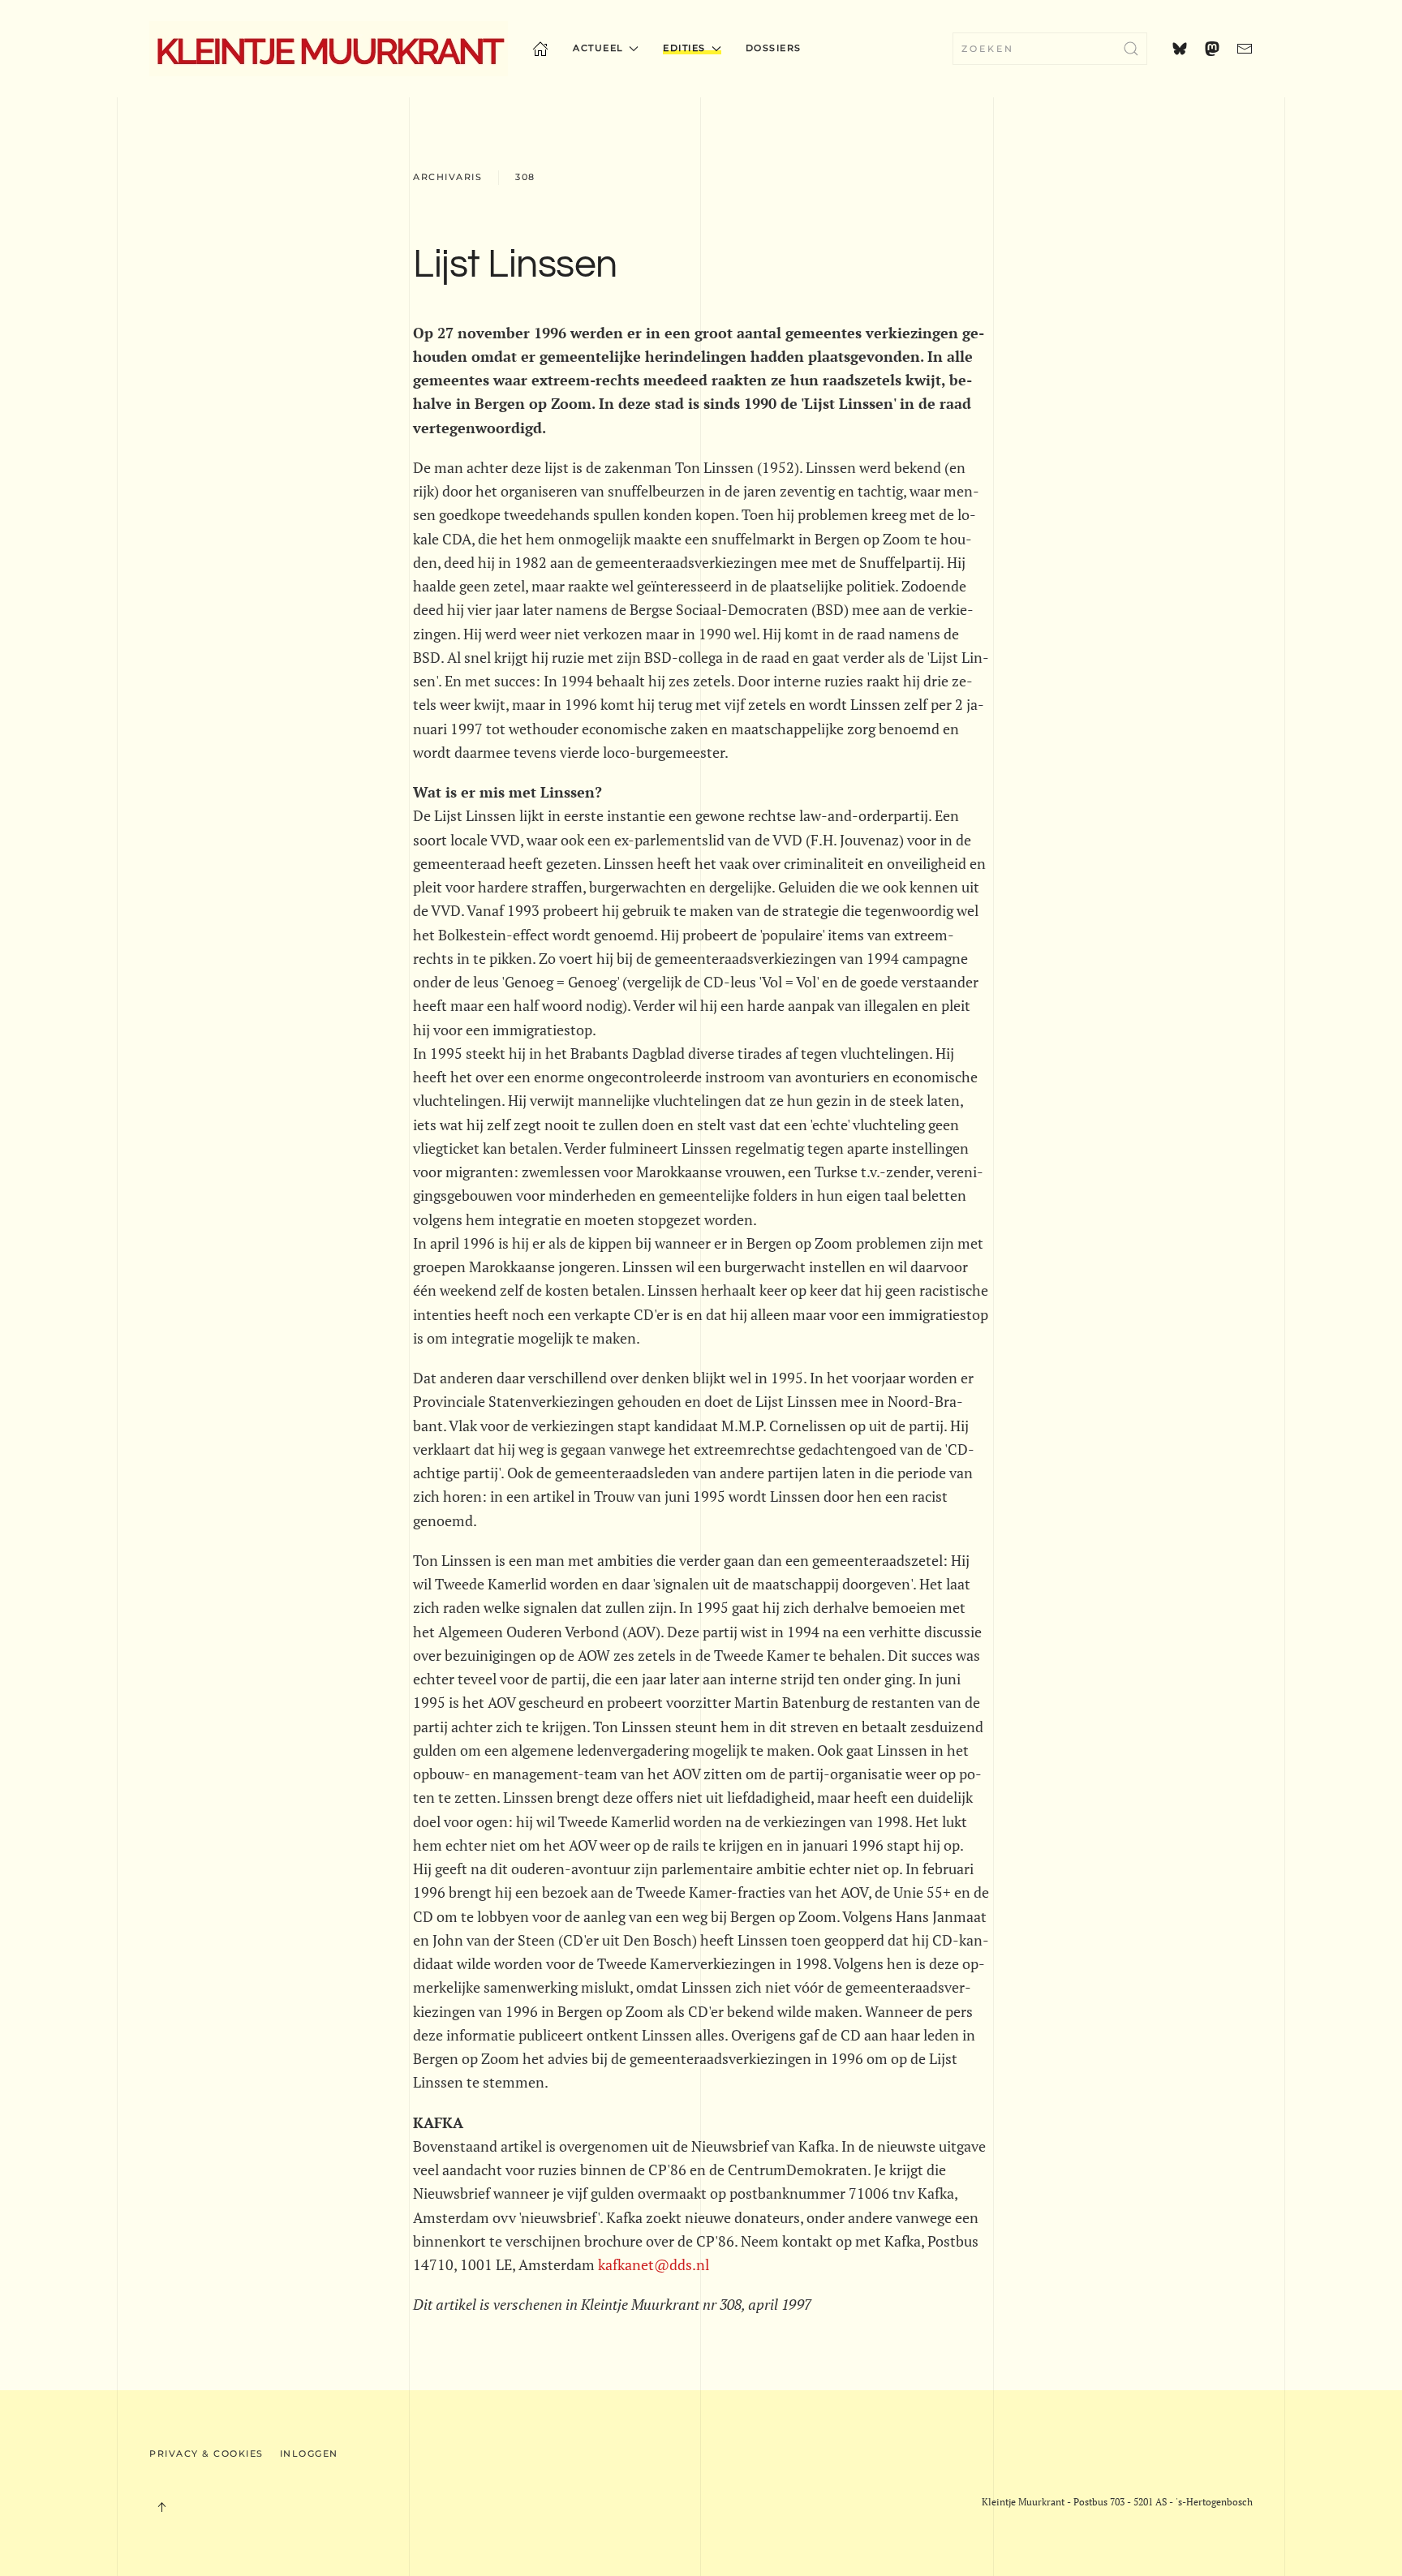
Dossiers (774, 48)
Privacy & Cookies (206, 2453)
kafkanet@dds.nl (654, 2264)
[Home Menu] (540, 49)
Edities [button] (684, 48)
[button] (161, 2507)
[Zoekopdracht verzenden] (1131, 49)
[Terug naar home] (329, 49)
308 (525, 177)
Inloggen (309, 2453)
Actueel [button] (598, 48)
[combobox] (1050, 49)
